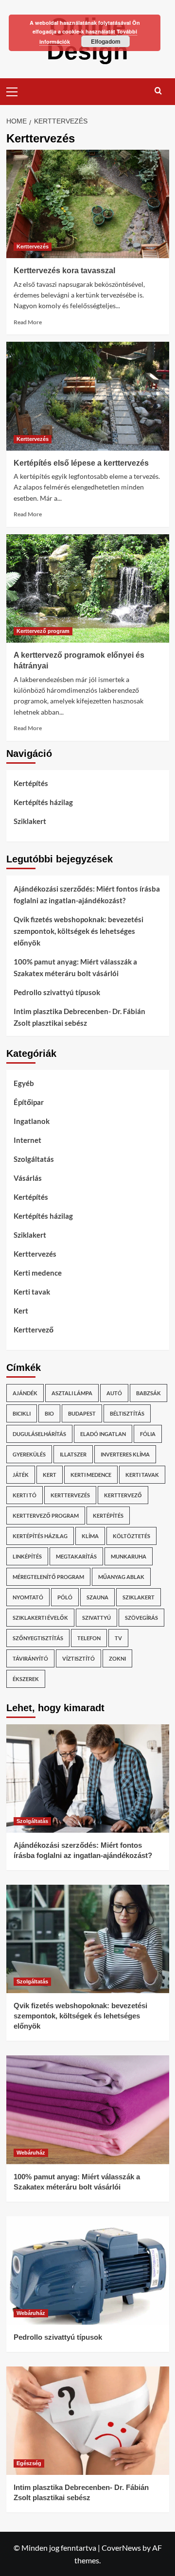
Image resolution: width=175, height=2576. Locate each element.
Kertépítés (31, 783)
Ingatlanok (32, 1121)
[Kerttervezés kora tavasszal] (88, 204)
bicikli (22, 1413)
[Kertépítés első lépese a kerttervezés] (88, 396)
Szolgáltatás (34, 1159)
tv (118, 1638)
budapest (82, 1413)
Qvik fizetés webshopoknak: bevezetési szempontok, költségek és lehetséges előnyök (79, 931)
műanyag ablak (121, 1577)
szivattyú (96, 1618)
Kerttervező (34, 1330)
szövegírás (141, 1618)
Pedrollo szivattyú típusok (57, 992)
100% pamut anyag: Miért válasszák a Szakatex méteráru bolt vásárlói (75, 967)
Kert (21, 1311)
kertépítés (108, 1516)
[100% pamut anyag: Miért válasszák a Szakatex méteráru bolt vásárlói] (88, 2110)
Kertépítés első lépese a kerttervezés (81, 463)
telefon (89, 1638)
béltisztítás (127, 1413)
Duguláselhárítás (39, 1434)
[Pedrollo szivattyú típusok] (88, 2270)
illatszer (73, 1454)
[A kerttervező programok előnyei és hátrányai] (88, 588)
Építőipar (29, 1102)
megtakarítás (76, 1556)
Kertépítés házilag (43, 802)
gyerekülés (29, 1454)
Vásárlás (28, 1178)
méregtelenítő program (48, 1577)
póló (65, 1597)
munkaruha (129, 1556)
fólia (148, 1434)
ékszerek (26, 1679)
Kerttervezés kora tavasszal (64, 271)
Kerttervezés (33, 246)
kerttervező (123, 1495)
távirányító (30, 1658)
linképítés (27, 1556)
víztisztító (79, 1658)
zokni (117, 1658)
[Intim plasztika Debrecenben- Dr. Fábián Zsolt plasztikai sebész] (88, 2421)
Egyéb (24, 1083)
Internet (27, 1140)
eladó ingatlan (103, 1434)
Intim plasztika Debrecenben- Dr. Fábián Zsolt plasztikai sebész (79, 1017)
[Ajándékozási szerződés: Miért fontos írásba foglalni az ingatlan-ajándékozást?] (88, 1779)
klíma (90, 1536)
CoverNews (121, 2548)
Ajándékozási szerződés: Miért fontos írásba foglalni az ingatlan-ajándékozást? (87, 894)
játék (21, 1475)
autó (114, 1393)
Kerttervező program (43, 631)
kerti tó (25, 1495)
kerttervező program (46, 1516)
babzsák (149, 1393)
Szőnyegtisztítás (38, 1638)
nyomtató (28, 1597)
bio (49, 1413)
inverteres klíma (125, 1454)
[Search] (158, 91)
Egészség (29, 2463)
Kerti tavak (32, 1292)
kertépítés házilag (40, 1536)
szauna (97, 1597)
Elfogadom (106, 41)
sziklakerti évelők (40, 1618)
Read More (28, 322)
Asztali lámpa (72, 1393)
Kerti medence (38, 1273)
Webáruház (31, 2153)
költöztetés (131, 1536)
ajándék (25, 1393)
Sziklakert (30, 821)
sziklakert (139, 1597)
